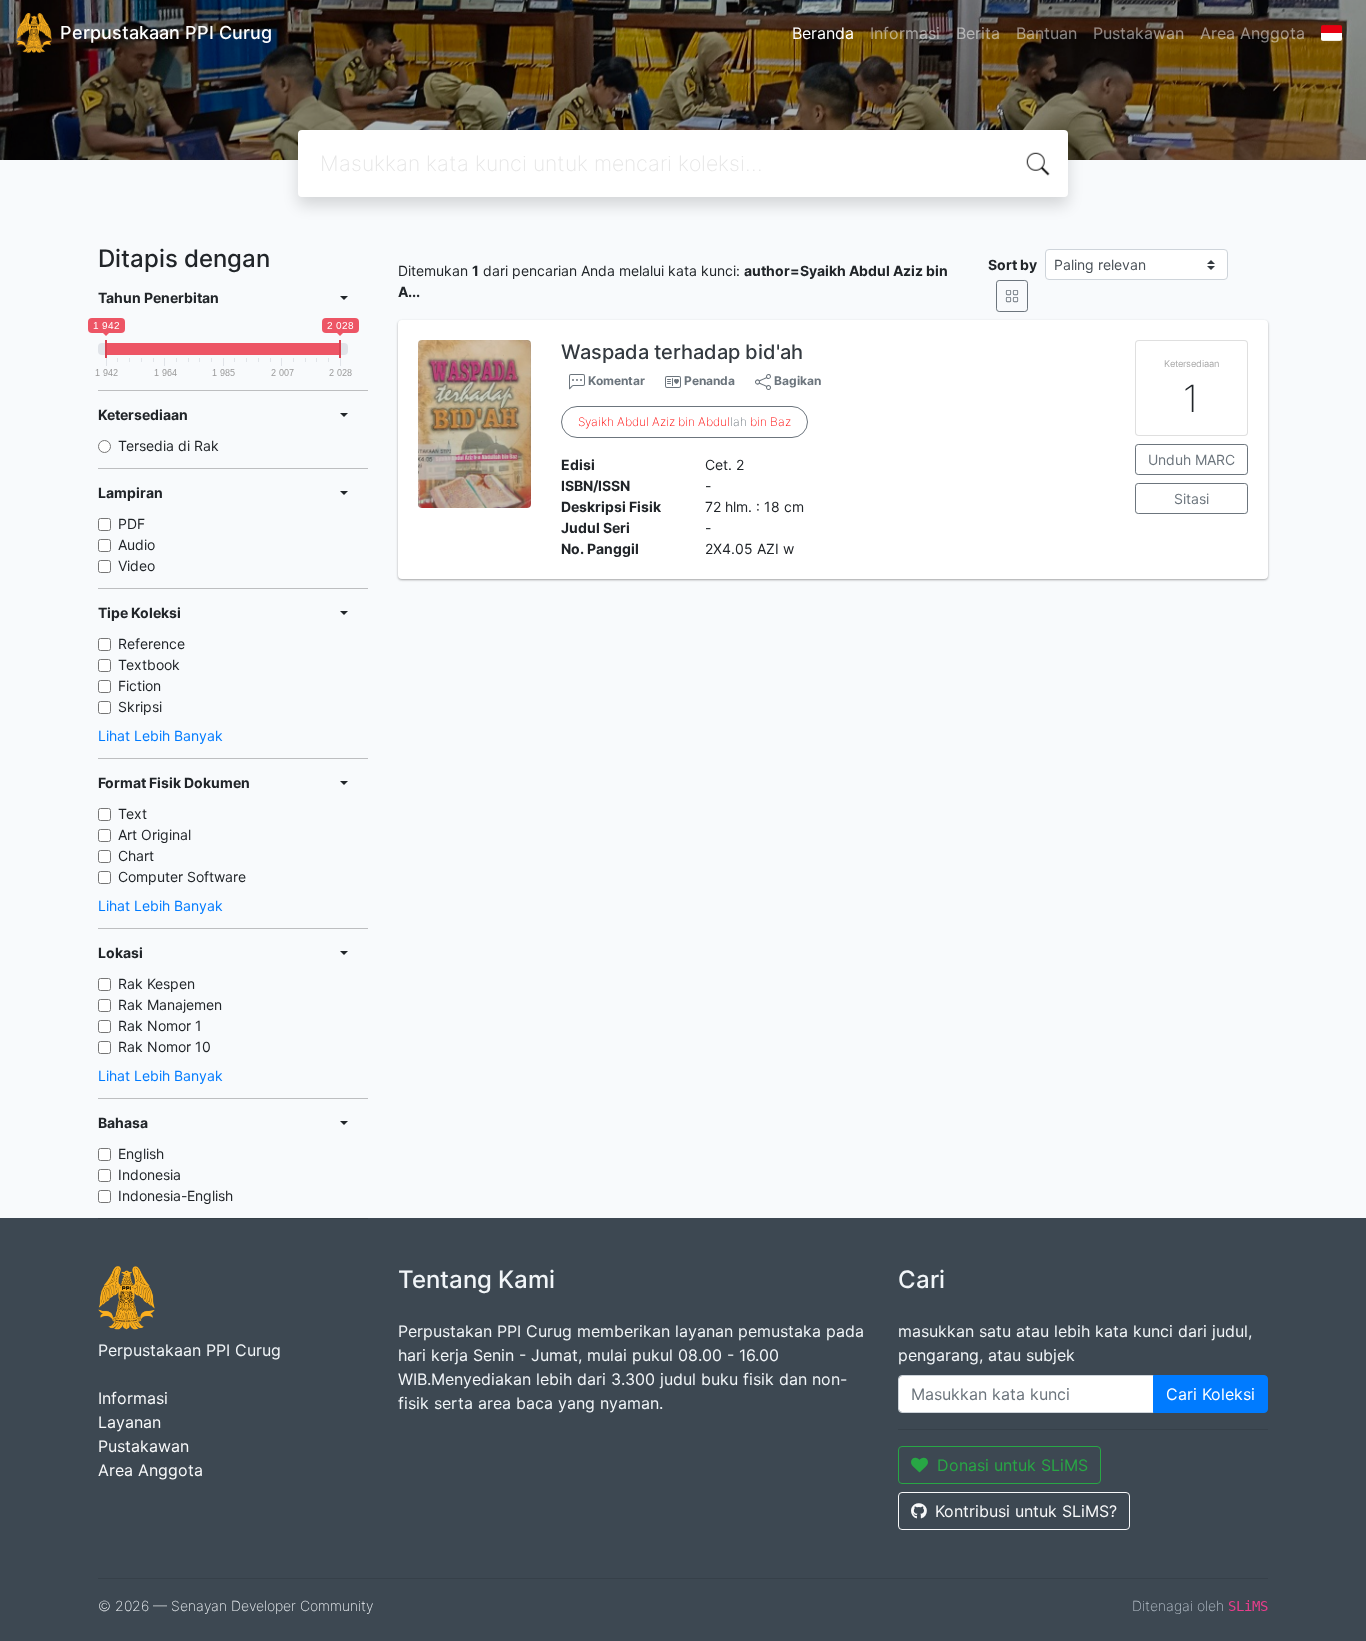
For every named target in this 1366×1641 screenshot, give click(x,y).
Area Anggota (1252, 33)
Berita (978, 33)
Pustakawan (1138, 33)
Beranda (823, 33)
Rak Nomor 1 (160, 1025)
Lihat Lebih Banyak (160, 735)
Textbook (149, 664)
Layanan (129, 1422)
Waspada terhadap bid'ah (682, 352)
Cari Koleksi (1210, 1394)
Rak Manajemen (170, 1004)
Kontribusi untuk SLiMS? (1026, 1511)
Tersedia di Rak (168, 445)
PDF (131, 523)
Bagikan (796, 380)
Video (136, 565)
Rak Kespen (156, 983)
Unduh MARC (1191, 459)
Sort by (1012, 264)
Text (132, 813)
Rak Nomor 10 (164, 1046)
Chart (136, 855)
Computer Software (182, 876)
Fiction (139, 685)
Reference (151, 643)
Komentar (615, 380)
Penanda (709, 380)
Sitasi (1191, 498)
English (141, 1153)
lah (684, 421)
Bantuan (1046, 33)
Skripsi (140, 706)
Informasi (905, 33)
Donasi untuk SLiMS (1012, 1465)
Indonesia (149, 1174)
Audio (136, 544)
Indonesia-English (175, 1195)
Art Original (154, 834)
